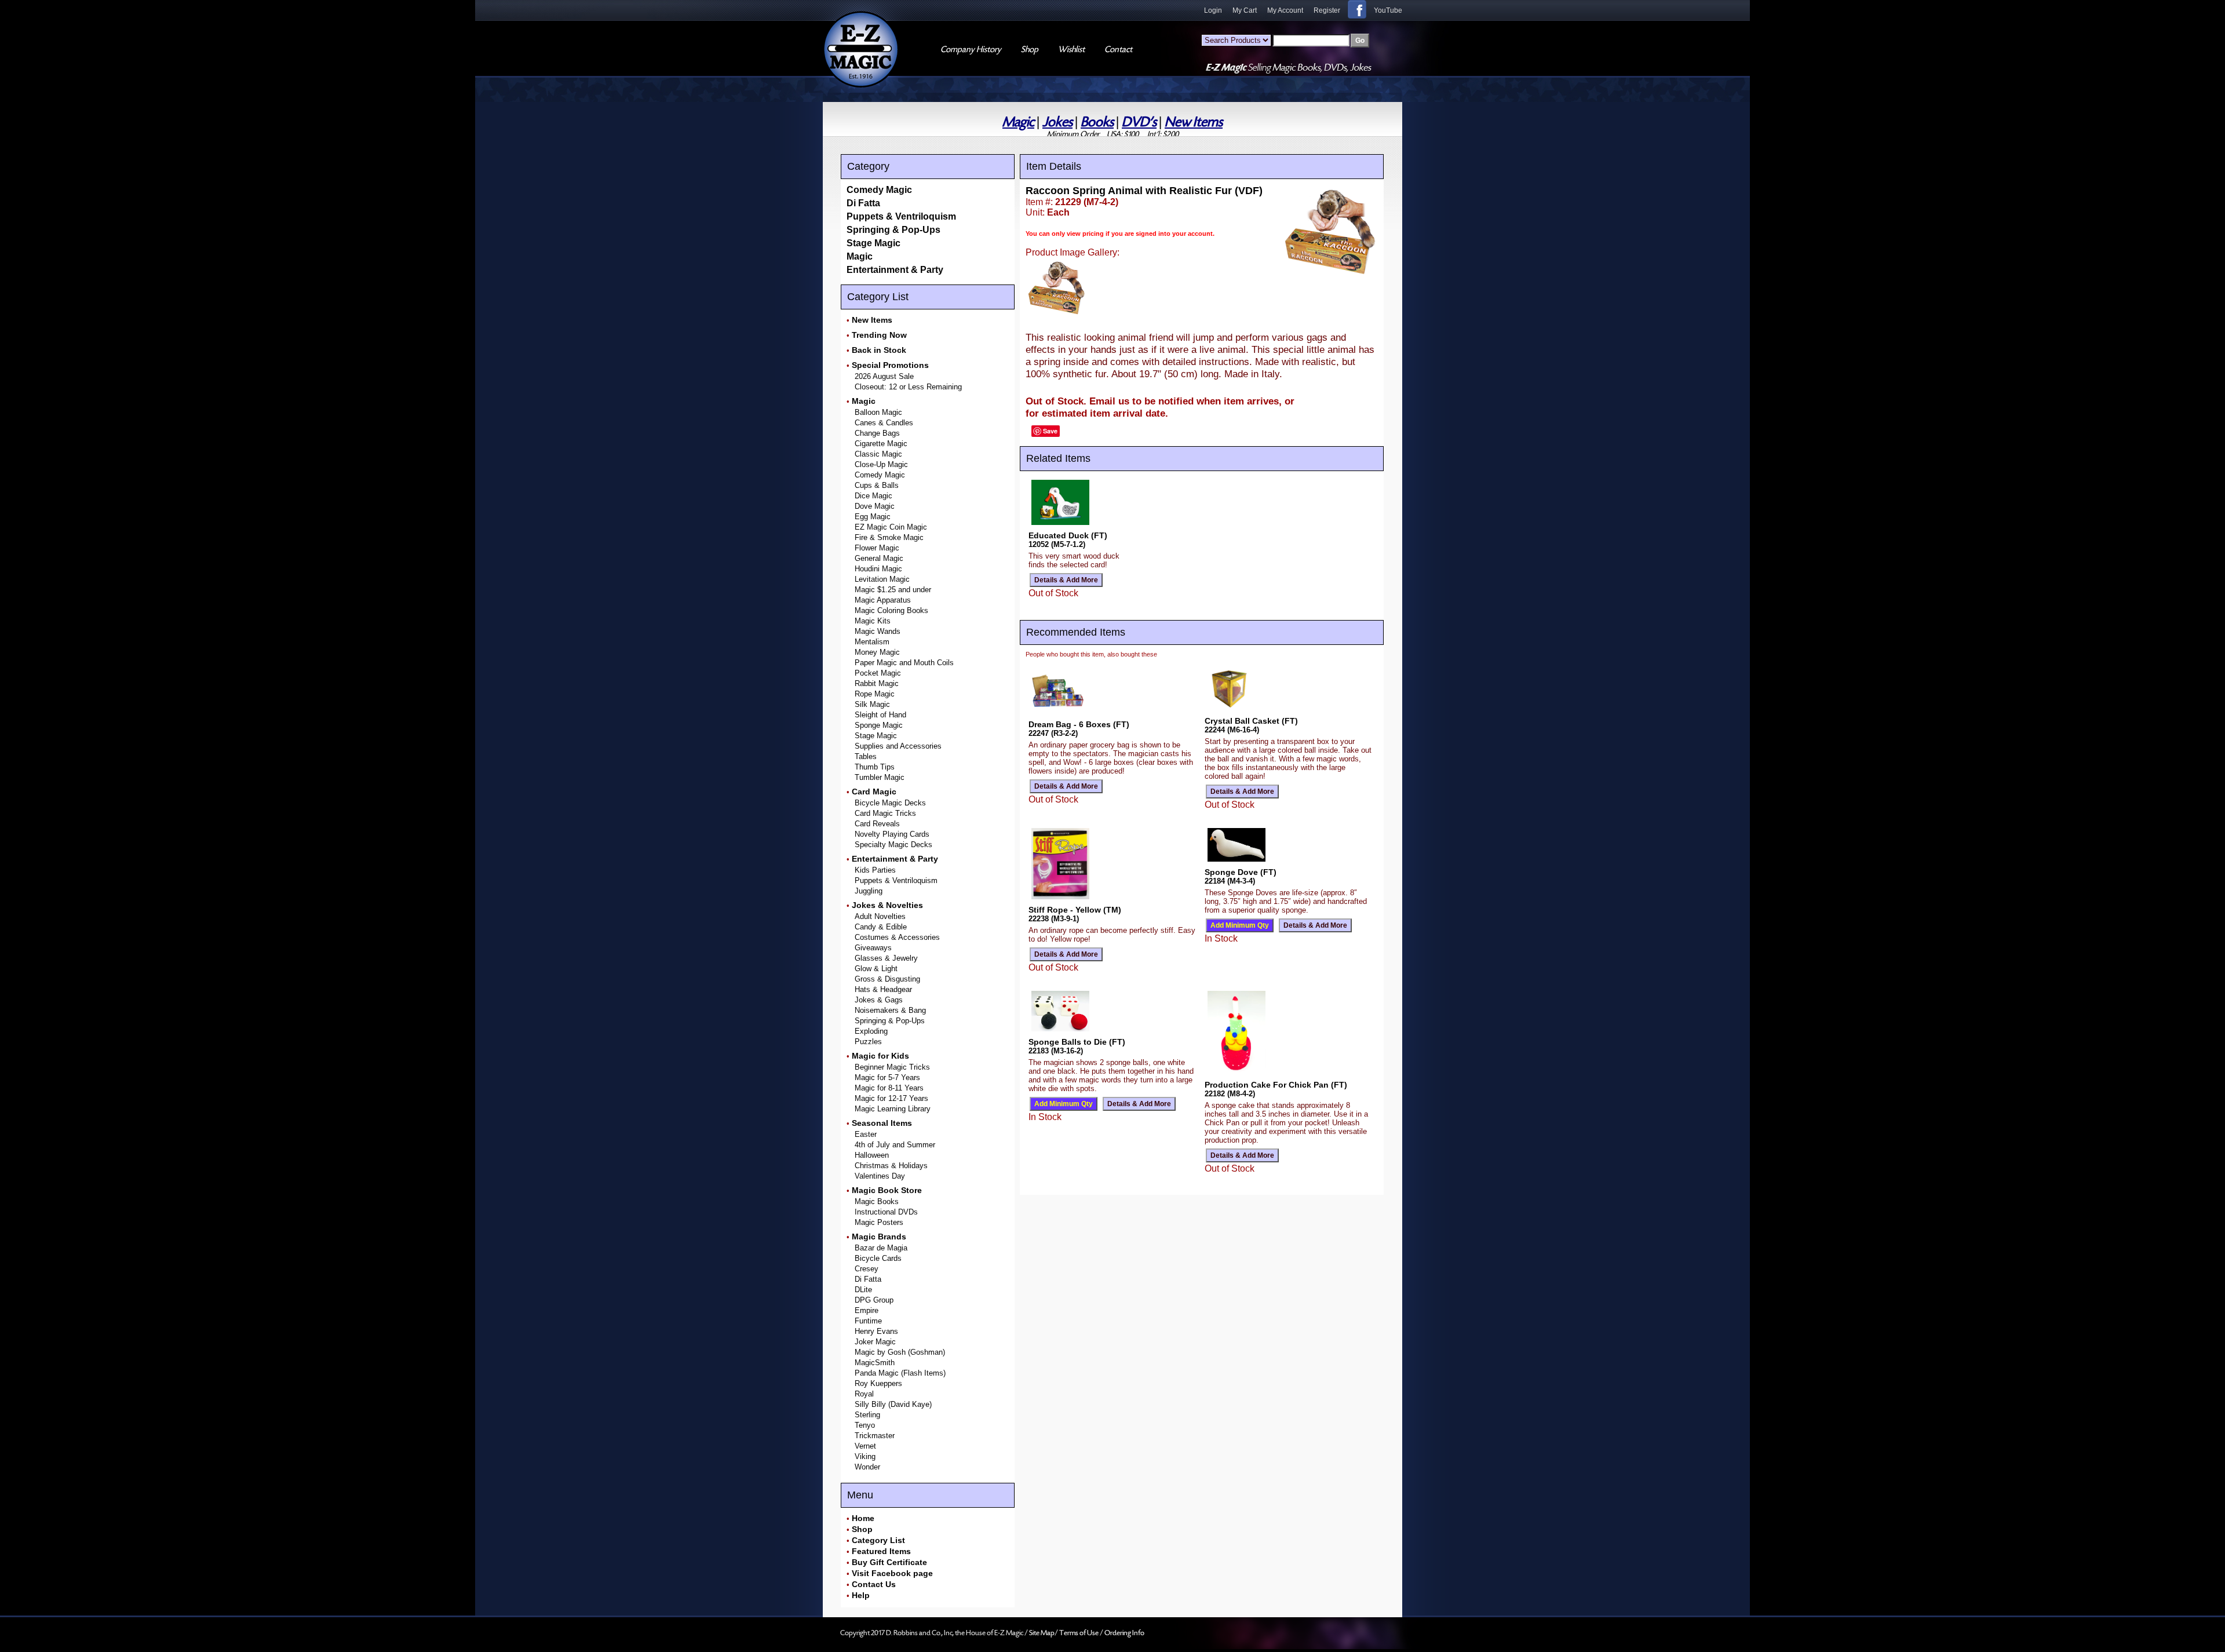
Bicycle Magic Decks (890, 803)
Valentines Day (880, 1176)
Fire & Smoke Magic (889, 537)
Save (1050, 431)
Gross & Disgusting (887, 979)
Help (861, 1595)
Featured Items (881, 1551)
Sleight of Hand (880, 715)
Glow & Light (876, 969)
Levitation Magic (882, 579)
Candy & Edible (881, 927)
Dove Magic (875, 506)
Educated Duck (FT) (1068, 535)
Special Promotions (890, 365)
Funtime (868, 1321)
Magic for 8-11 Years (889, 1088)
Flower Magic (877, 548)
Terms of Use (1079, 1633)
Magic (1018, 122)
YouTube (1388, 10)
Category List (878, 1540)
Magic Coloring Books (891, 610)
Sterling (867, 1415)
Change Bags (877, 433)
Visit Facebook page (892, 1573)
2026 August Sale (884, 376)
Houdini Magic (878, 569)
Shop (862, 1529)
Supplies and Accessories (898, 746)
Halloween (872, 1155)
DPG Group (874, 1300)
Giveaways (873, 948)
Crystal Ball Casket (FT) (1251, 721)
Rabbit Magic (877, 683)
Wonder (867, 1467)
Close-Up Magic (881, 464)
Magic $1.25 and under (893, 590)
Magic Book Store (887, 1190)
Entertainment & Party (895, 270)
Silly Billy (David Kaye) (893, 1404)
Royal (864, 1394)
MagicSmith (875, 1363)
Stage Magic (873, 243)
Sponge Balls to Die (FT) (1077, 1042)
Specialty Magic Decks (893, 845)
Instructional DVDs (886, 1212)
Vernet (865, 1446)
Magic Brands (879, 1237)
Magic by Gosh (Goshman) (900, 1352)
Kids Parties (875, 870)
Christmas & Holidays (891, 1166)
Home (863, 1518)
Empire (867, 1310)
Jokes (1057, 122)
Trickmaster (875, 1436)
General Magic (879, 558)
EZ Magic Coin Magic (891, 527)
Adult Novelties (880, 916)
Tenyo (865, 1425)
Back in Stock (879, 350)
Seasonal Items (882, 1123)
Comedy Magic (879, 190)
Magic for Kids (880, 1056)
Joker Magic (875, 1342)
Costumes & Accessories (897, 937)
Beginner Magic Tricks (892, 1067)
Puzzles (868, 1042)
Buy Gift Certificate (889, 1562)
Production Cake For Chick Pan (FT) (1276, 1085)
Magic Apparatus (883, 600)
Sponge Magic (879, 725)
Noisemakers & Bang (890, 1010)
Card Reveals (877, 824)
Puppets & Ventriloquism (901, 216)
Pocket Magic (878, 673)
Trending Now (879, 335)
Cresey (867, 1269)
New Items (1194, 122)
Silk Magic (872, 704)
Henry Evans (876, 1331)
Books (1097, 122)
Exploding (871, 1031)
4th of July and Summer (895, 1145)
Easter (866, 1134)
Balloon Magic (878, 412)
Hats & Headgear (883, 989)
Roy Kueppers (878, 1383)
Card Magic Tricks (885, 813)
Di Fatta (863, 203)
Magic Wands (878, 631)
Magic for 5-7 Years (887, 1077)
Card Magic (874, 792)
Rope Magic (875, 694)
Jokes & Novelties (887, 905)
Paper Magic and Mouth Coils (904, 663)
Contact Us (874, 1584)
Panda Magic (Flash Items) (900, 1373)
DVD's (1139, 122)
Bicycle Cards (878, 1258)
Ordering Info (1124, 1633)
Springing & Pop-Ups (893, 230)
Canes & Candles (884, 423)
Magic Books (877, 1201)
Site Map (1042, 1633)
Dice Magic (873, 496)
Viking (865, 1456)
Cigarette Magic (881, 444)
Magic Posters (879, 1222)
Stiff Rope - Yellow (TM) (1075, 910)
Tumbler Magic (880, 777)
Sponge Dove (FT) (1241, 872)
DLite (863, 1290)
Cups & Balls (877, 485)
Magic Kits (873, 621)
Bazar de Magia (881, 1248)
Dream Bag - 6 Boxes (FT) (1079, 724)
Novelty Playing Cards (892, 834)
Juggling (869, 891)
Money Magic (877, 652)
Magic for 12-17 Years (891, 1098)
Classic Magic (878, 454)
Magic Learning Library (893, 1109)
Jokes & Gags (879, 1000)
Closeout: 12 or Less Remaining (908, 387)
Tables (866, 756)
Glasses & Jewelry (886, 958)
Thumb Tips (875, 767)
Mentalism (872, 642)
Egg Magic (873, 517)
